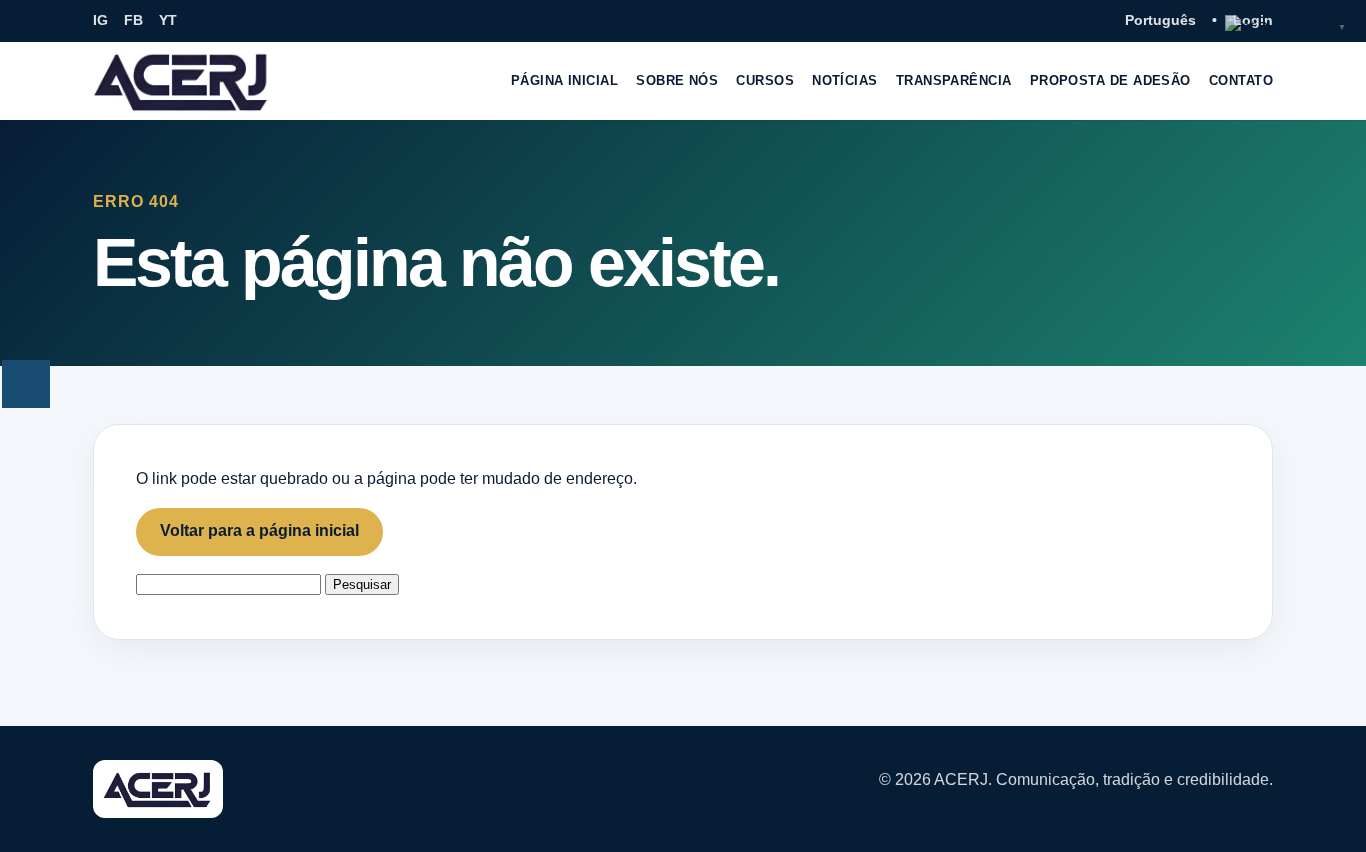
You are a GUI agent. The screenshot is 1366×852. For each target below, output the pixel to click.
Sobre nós (677, 80)
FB (133, 20)
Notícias (845, 80)
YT (168, 20)
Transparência (954, 80)
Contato (1241, 80)
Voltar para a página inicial (259, 530)
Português (1160, 20)
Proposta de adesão (1110, 80)
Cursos (765, 80)
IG (100, 20)
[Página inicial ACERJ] (182, 81)
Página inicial (564, 80)
